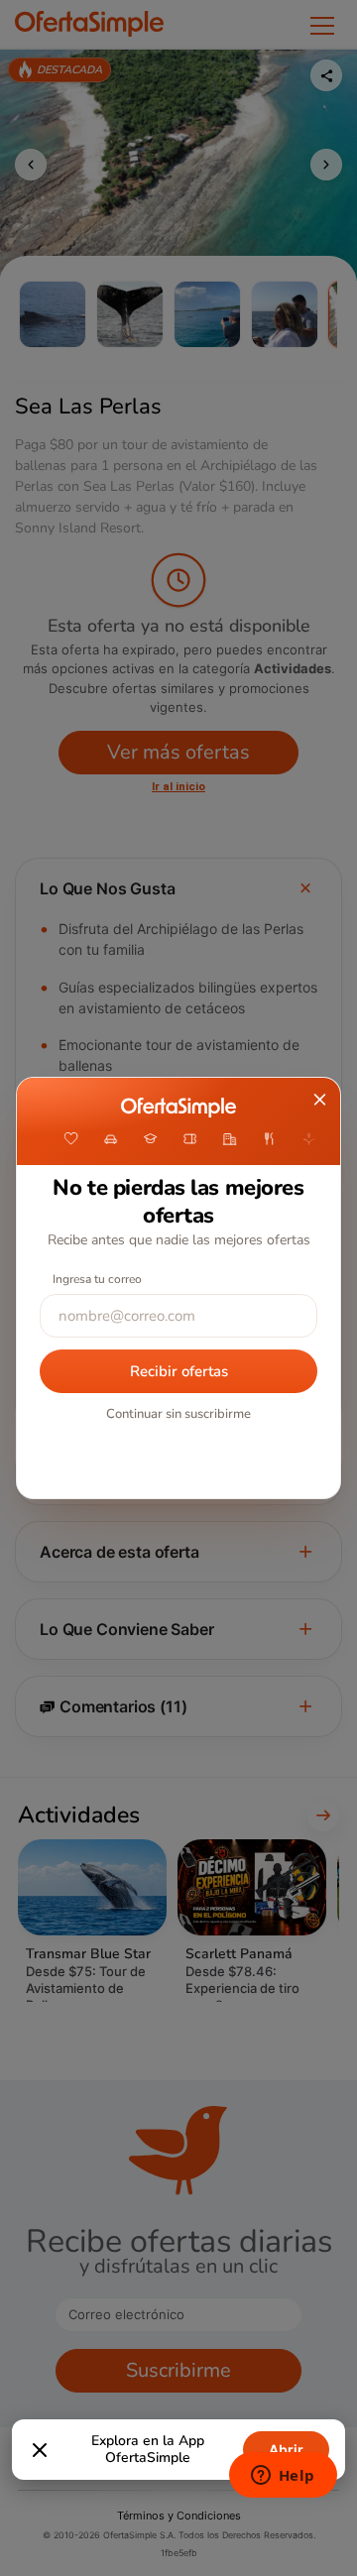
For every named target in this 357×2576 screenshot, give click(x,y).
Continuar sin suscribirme (178, 1414)
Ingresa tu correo (97, 1279)
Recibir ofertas (179, 1371)
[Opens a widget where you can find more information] (283, 2477)
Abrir (286, 2450)
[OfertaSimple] (178, 1108)
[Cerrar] (40, 2450)
